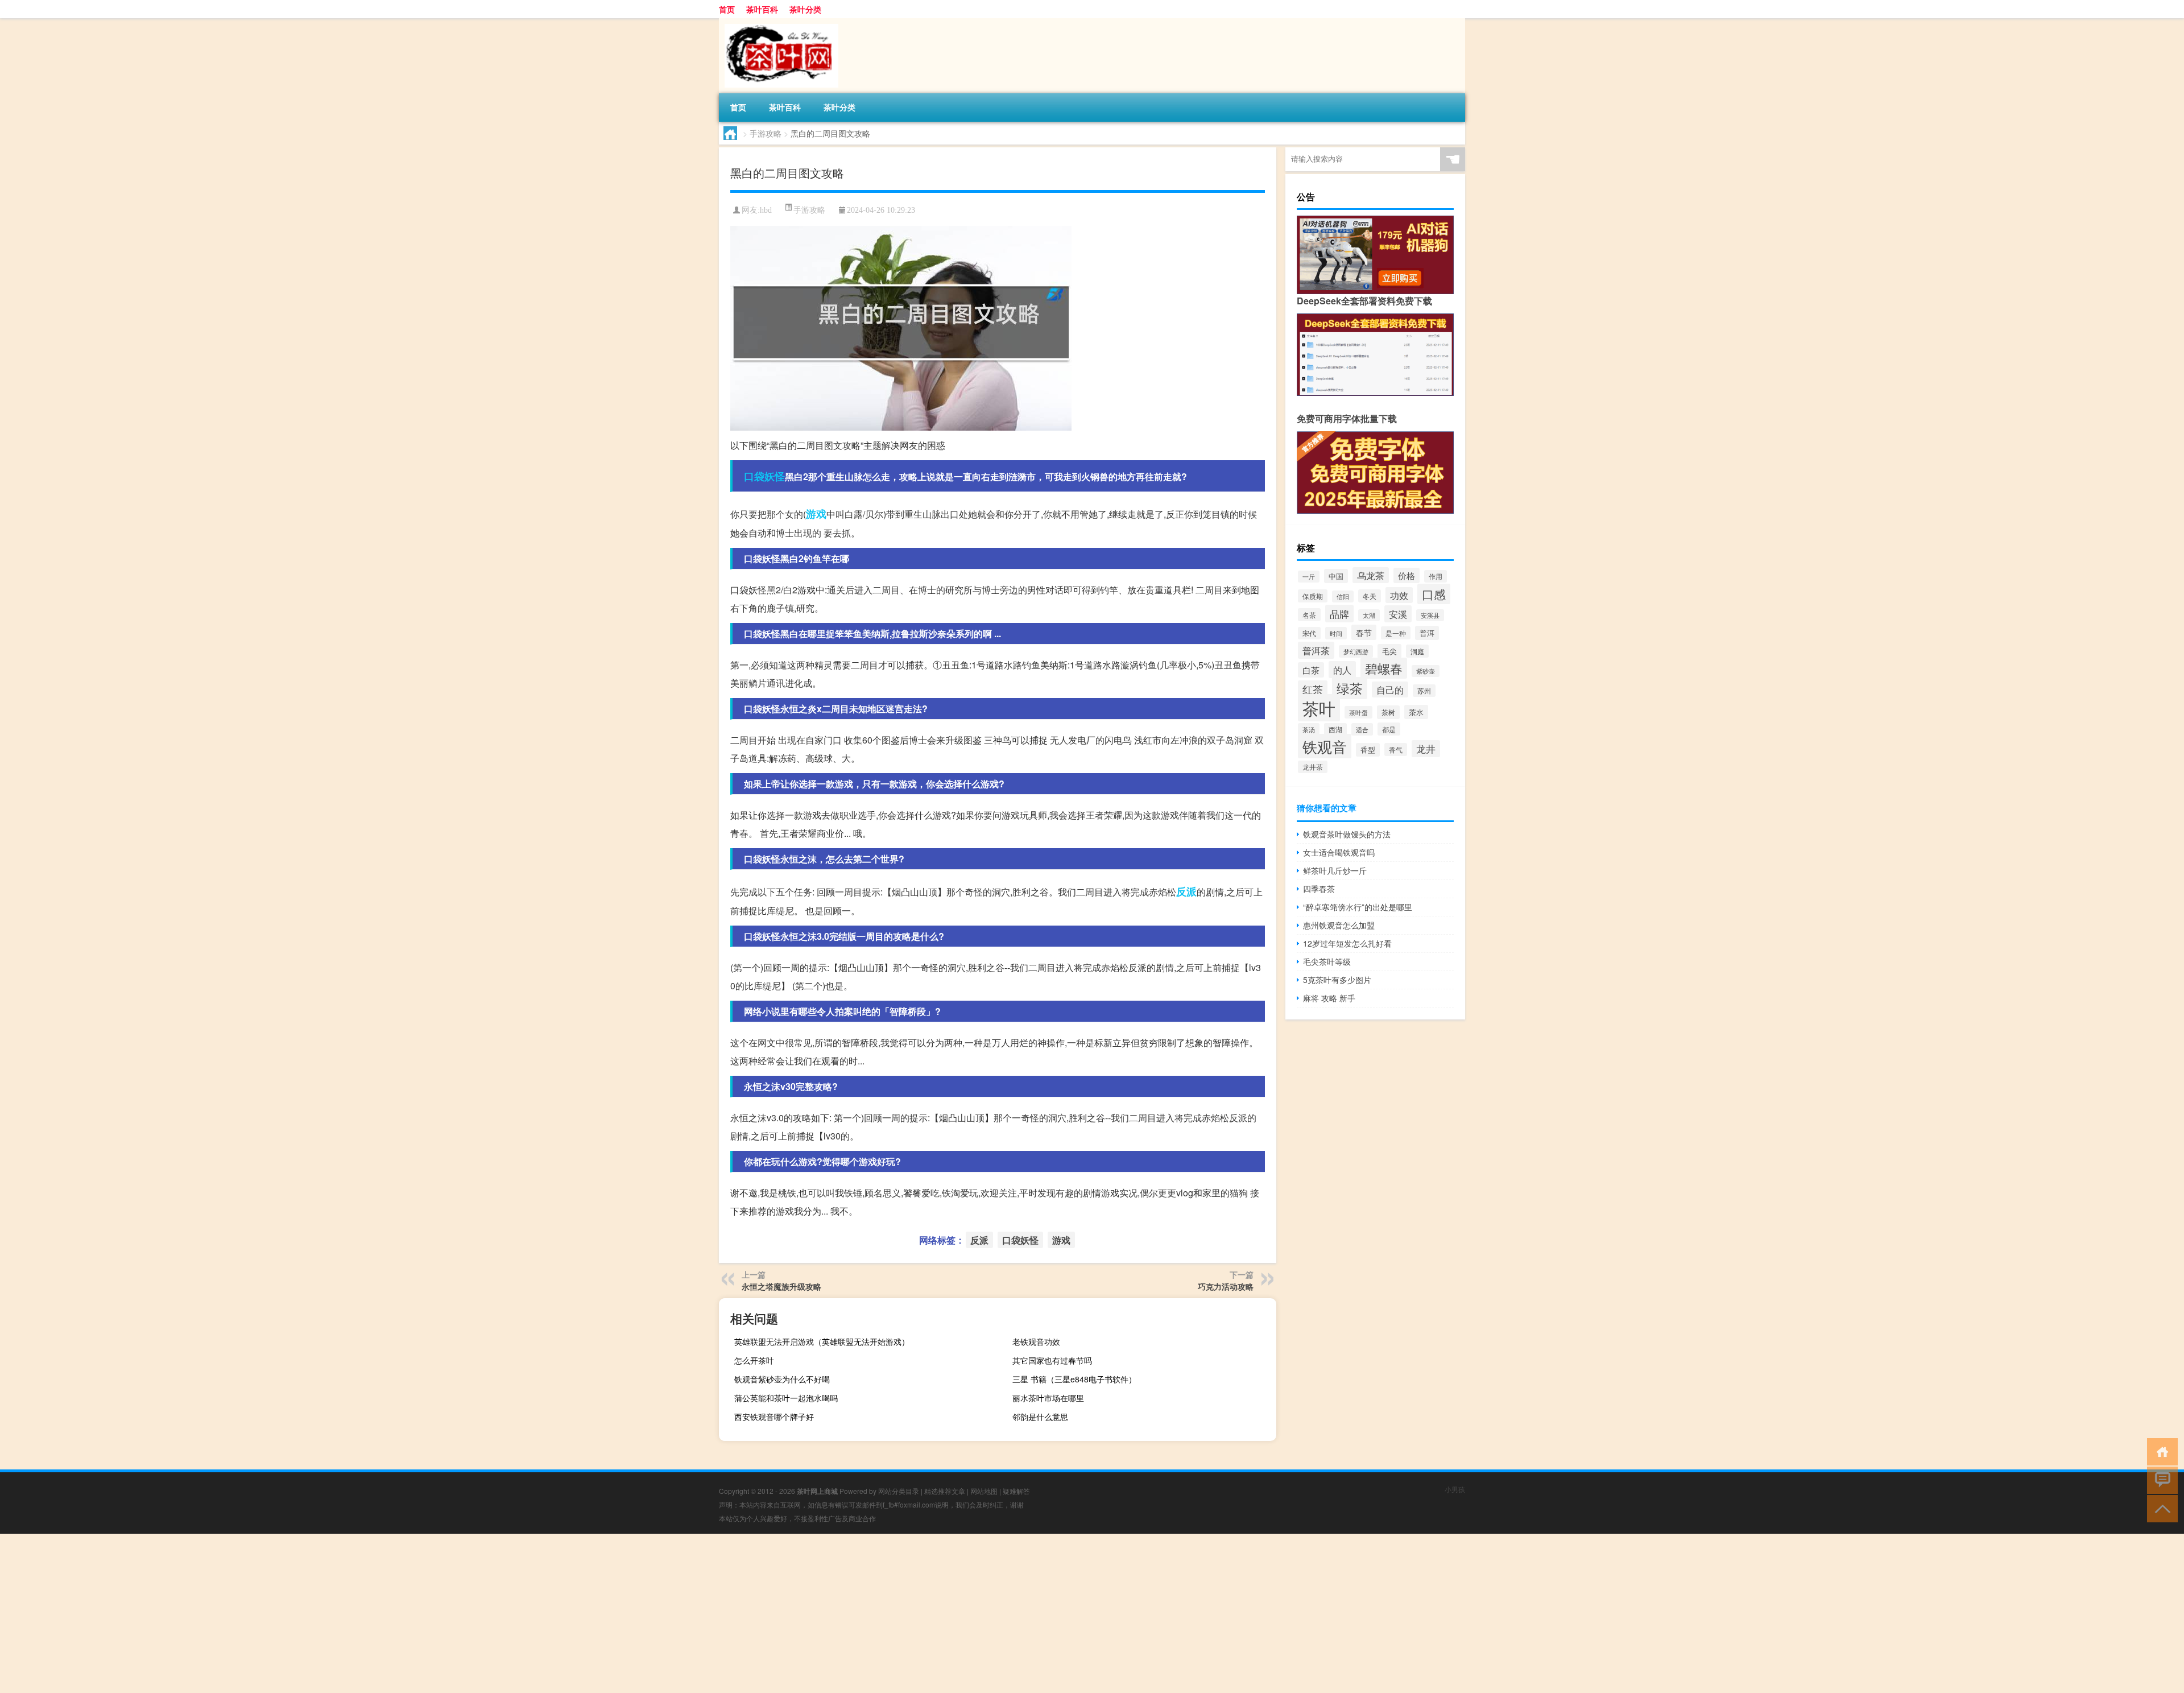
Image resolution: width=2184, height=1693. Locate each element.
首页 (727, 9)
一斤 (1309, 577)
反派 (1186, 891)
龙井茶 (1313, 767)
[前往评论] (2160, 1479)
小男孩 (1455, 1489)
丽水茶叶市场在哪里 (1048, 1398)
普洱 (1427, 633)
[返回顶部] (2160, 1508)
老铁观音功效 (1036, 1341)
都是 (1389, 729)
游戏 (816, 514)
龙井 (1426, 749)
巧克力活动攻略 (1226, 1286)
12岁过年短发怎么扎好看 (1347, 943)
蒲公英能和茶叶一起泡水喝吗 (786, 1398)
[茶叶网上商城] (779, 22)
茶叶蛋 (1358, 712)
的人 (1342, 670)
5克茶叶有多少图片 (1337, 980)
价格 (1407, 575)
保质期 (1313, 596)
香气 (1396, 750)
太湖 (1369, 615)
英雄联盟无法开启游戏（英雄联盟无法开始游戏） (822, 1341)
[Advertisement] (341, 1613)
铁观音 (1325, 746)
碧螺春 (1384, 668)
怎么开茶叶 (754, 1360)
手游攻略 (766, 133)
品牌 (1339, 614)
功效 (1399, 595)
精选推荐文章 (945, 1491)
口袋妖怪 (764, 476)
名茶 (1309, 615)
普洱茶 (1316, 650)
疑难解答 (1016, 1491)
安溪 (1398, 614)
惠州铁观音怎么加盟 (1339, 925)
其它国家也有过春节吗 (1052, 1360)
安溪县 (1430, 615)
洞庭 (1417, 651)
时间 (1336, 633)
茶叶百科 (762, 9)
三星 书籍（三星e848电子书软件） (1074, 1379)
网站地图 (984, 1491)
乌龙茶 (1371, 575)
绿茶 (1350, 688)
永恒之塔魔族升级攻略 (781, 1286)
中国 (1336, 576)
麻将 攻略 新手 (1329, 998)
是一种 (1396, 633)
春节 (1364, 632)
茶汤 (1309, 729)
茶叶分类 (805, 9)
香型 (1368, 750)
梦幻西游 (1356, 651)
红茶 (1313, 689)
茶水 (1416, 712)
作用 (1436, 576)
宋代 (1309, 633)
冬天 (1370, 596)
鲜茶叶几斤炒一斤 (1335, 870)
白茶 (1311, 670)
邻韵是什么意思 (1040, 1417)
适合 (1362, 729)
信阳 (1343, 596)
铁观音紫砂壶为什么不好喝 (782, 1379)
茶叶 (1319, 708)
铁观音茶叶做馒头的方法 (1347, 834)
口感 (1434, 594)
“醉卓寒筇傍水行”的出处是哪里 (1358, 907)
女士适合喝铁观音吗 (1339, 852)
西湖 (1335, 729)
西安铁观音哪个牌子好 (774, 1417)
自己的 (1390, 689)
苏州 (1424, 691)
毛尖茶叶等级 (1327, 961)
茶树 (1388, 712)
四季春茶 (1319, 889)
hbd (766, 210)
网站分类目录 (899, 1491)
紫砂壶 (1426, 671)
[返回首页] (2160, 1451)
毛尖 (1389, 651)
